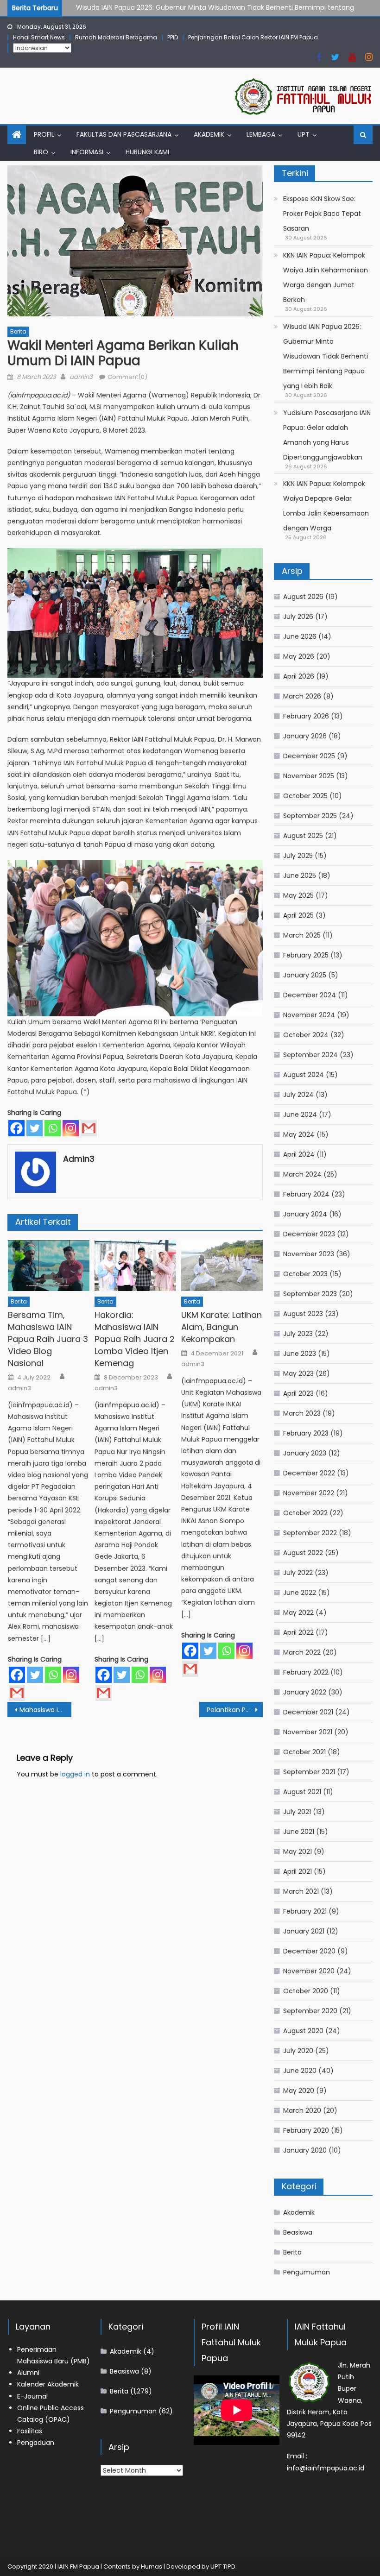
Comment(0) (127, 377)
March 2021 (301, 1891)
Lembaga (261, 134)
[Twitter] (35, 1128)
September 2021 (309, 1772)
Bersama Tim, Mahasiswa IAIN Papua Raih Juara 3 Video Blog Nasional (48, 1339)
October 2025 (305, 796)
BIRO (41, 152)
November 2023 (309, 1254)
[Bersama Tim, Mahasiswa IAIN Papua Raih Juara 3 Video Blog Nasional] (49, 1266)
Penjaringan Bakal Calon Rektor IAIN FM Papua (253, 37)
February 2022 (306, 1672)
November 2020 (309, 1971)
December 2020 (309, 1951)
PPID (173, 37)
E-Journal (32, 2396)
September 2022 (310, 1533)
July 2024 (298, 1095)
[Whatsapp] (53, 1128)
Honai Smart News (39, 37)
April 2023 (298, 1393)
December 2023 (309, 1234)
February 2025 (306, 955)
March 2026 (302, 696)
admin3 (81, 377)
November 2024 (309, 1015)
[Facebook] (16, 1128)
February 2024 (306, 1194)
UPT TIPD (223, 2567)
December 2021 (308, 1712)
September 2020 (310, 2011)
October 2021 (304, 1752)
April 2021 (298, 1871)
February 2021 (305, 1911)
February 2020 (306, 2130)
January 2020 (305, 2150)
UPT (304, 134)
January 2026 (305, 736)
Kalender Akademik (48, 2384)
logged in (75, 1774)
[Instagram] (71, 1128)
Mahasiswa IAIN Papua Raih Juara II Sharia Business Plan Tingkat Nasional (45, 1710)
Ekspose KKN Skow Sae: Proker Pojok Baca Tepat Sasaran (322, 214)
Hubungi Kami (147, 152)
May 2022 (298, 1612)
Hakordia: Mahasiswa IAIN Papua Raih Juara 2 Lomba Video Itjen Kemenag (135, 1339)
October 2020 (306, 1991)
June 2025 (300, 875)
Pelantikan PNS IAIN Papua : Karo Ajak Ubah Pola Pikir (235, 1710)
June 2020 (300, 2071)
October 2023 (305, 1274)
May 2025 (298, 895)
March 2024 (302, 1174)
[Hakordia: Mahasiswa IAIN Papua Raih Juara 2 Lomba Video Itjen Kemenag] (135, 1266)
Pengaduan (36, 2443)
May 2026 (299, 656)
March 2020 (302, 2110)
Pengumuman (307, 2272)
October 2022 (305, 1513)
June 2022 (300, 1593)
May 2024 (299, 1134)
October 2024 (306, 1035)
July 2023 (298, 1334)
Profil (44, 134)
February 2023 (306, 1433)
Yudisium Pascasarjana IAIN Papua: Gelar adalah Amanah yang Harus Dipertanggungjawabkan (327, 435)
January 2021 (304, 1931)
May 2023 (298, 1373)
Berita (18, 331)
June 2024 (300, 1115)
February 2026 (306, 716)
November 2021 (308, 1732)
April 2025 (298, 915)
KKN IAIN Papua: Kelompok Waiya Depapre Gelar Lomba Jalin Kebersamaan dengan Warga (326, 506)
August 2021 (302, 1792)
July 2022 (298, 1573)
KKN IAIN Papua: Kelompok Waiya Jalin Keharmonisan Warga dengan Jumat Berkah (326, 277)
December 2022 (309, 1473)
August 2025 (303, 836)
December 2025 (309, 756)
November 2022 (309, 1493)
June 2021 (299, 1832)
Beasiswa (298, 2232)
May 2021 (298, 1852)
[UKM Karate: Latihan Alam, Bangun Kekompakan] (222, 1266)
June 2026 (300, 636)
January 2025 (305, 975)
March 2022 (302, 1652)
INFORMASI (87, 152)
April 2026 (299, 676)
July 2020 (298, 2051)
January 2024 (305, 1214)
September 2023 (310, 1294)
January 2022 (305, 1692)
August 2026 (303, 597)
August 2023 (303, 1314)
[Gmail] (89, 1128)
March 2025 (302, 935)
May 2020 (299, 2091)
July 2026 (298, 617)
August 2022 (303, 1553)
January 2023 (305, 1453)
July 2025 (298, 856)
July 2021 (297, 1812)
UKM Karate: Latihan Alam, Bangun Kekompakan (222, 1327)
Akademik (209, 134)
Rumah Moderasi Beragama (116, 37)
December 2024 (310, 995)
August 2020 (303, 2031)
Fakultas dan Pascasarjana (124, 134)
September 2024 (310, 1055)
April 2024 (299, 1154)
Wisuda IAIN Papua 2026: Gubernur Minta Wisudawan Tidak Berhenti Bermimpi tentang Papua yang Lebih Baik (326, 356)
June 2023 (300, 1354)
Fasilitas (30, 2431)
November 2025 (309, 776)
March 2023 (302, 1413)
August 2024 (304, 1075)
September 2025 (310, 816)
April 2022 (298, 1632)
